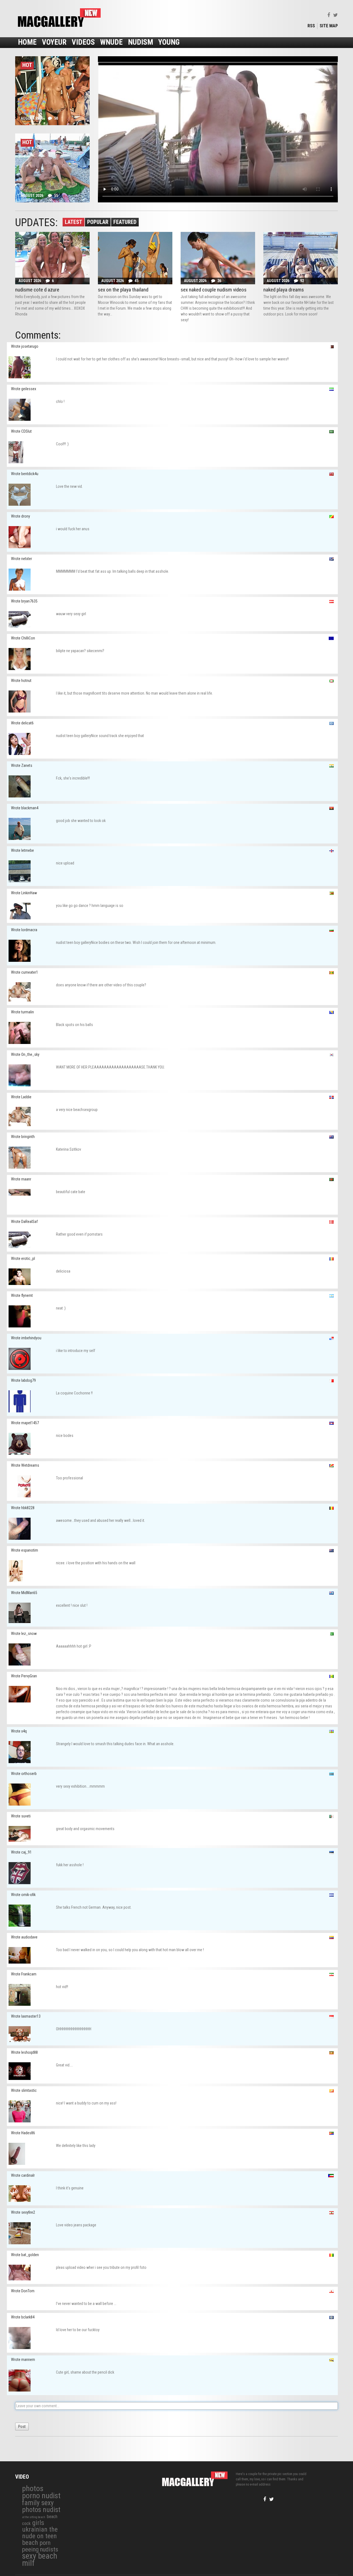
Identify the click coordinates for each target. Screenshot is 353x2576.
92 (302, 281)
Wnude (111, 42)
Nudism (141, 42)
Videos (83, 42)
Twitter (335, 15)
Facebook (329, 15)
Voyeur (54, 42)
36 (219, 281)
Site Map (329, 26)
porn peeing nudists (40, 2546)
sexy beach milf (40, 2559)
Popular (98, 222)
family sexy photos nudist (41, 2506)
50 (56, 118)
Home (27, 42)
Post (22, 2427)
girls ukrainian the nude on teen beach (40, 2533)
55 (56, 196)
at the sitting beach (34, 2517)
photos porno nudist (41, 2492)
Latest (73, 222)
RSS (311, 26)
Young (169, 42)
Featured (125, 222)
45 (137, 281)
